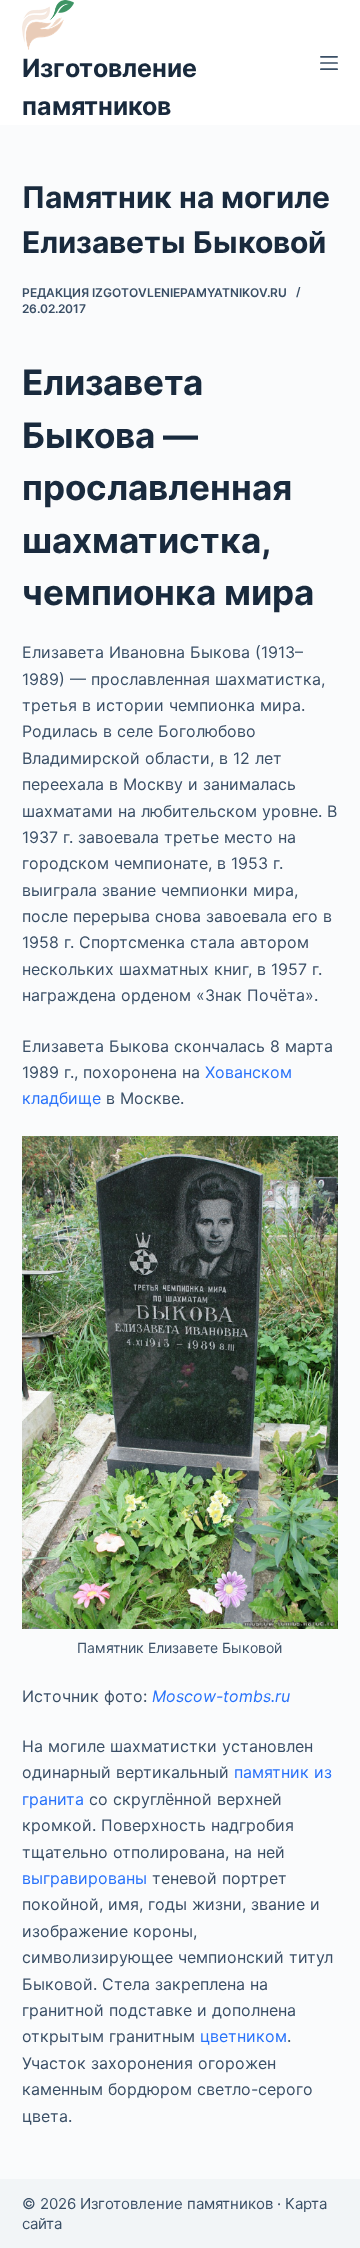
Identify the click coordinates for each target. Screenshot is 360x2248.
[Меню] (329, 63)
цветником (243, 2036)
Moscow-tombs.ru (221, 1696)
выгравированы (84, 1878)
